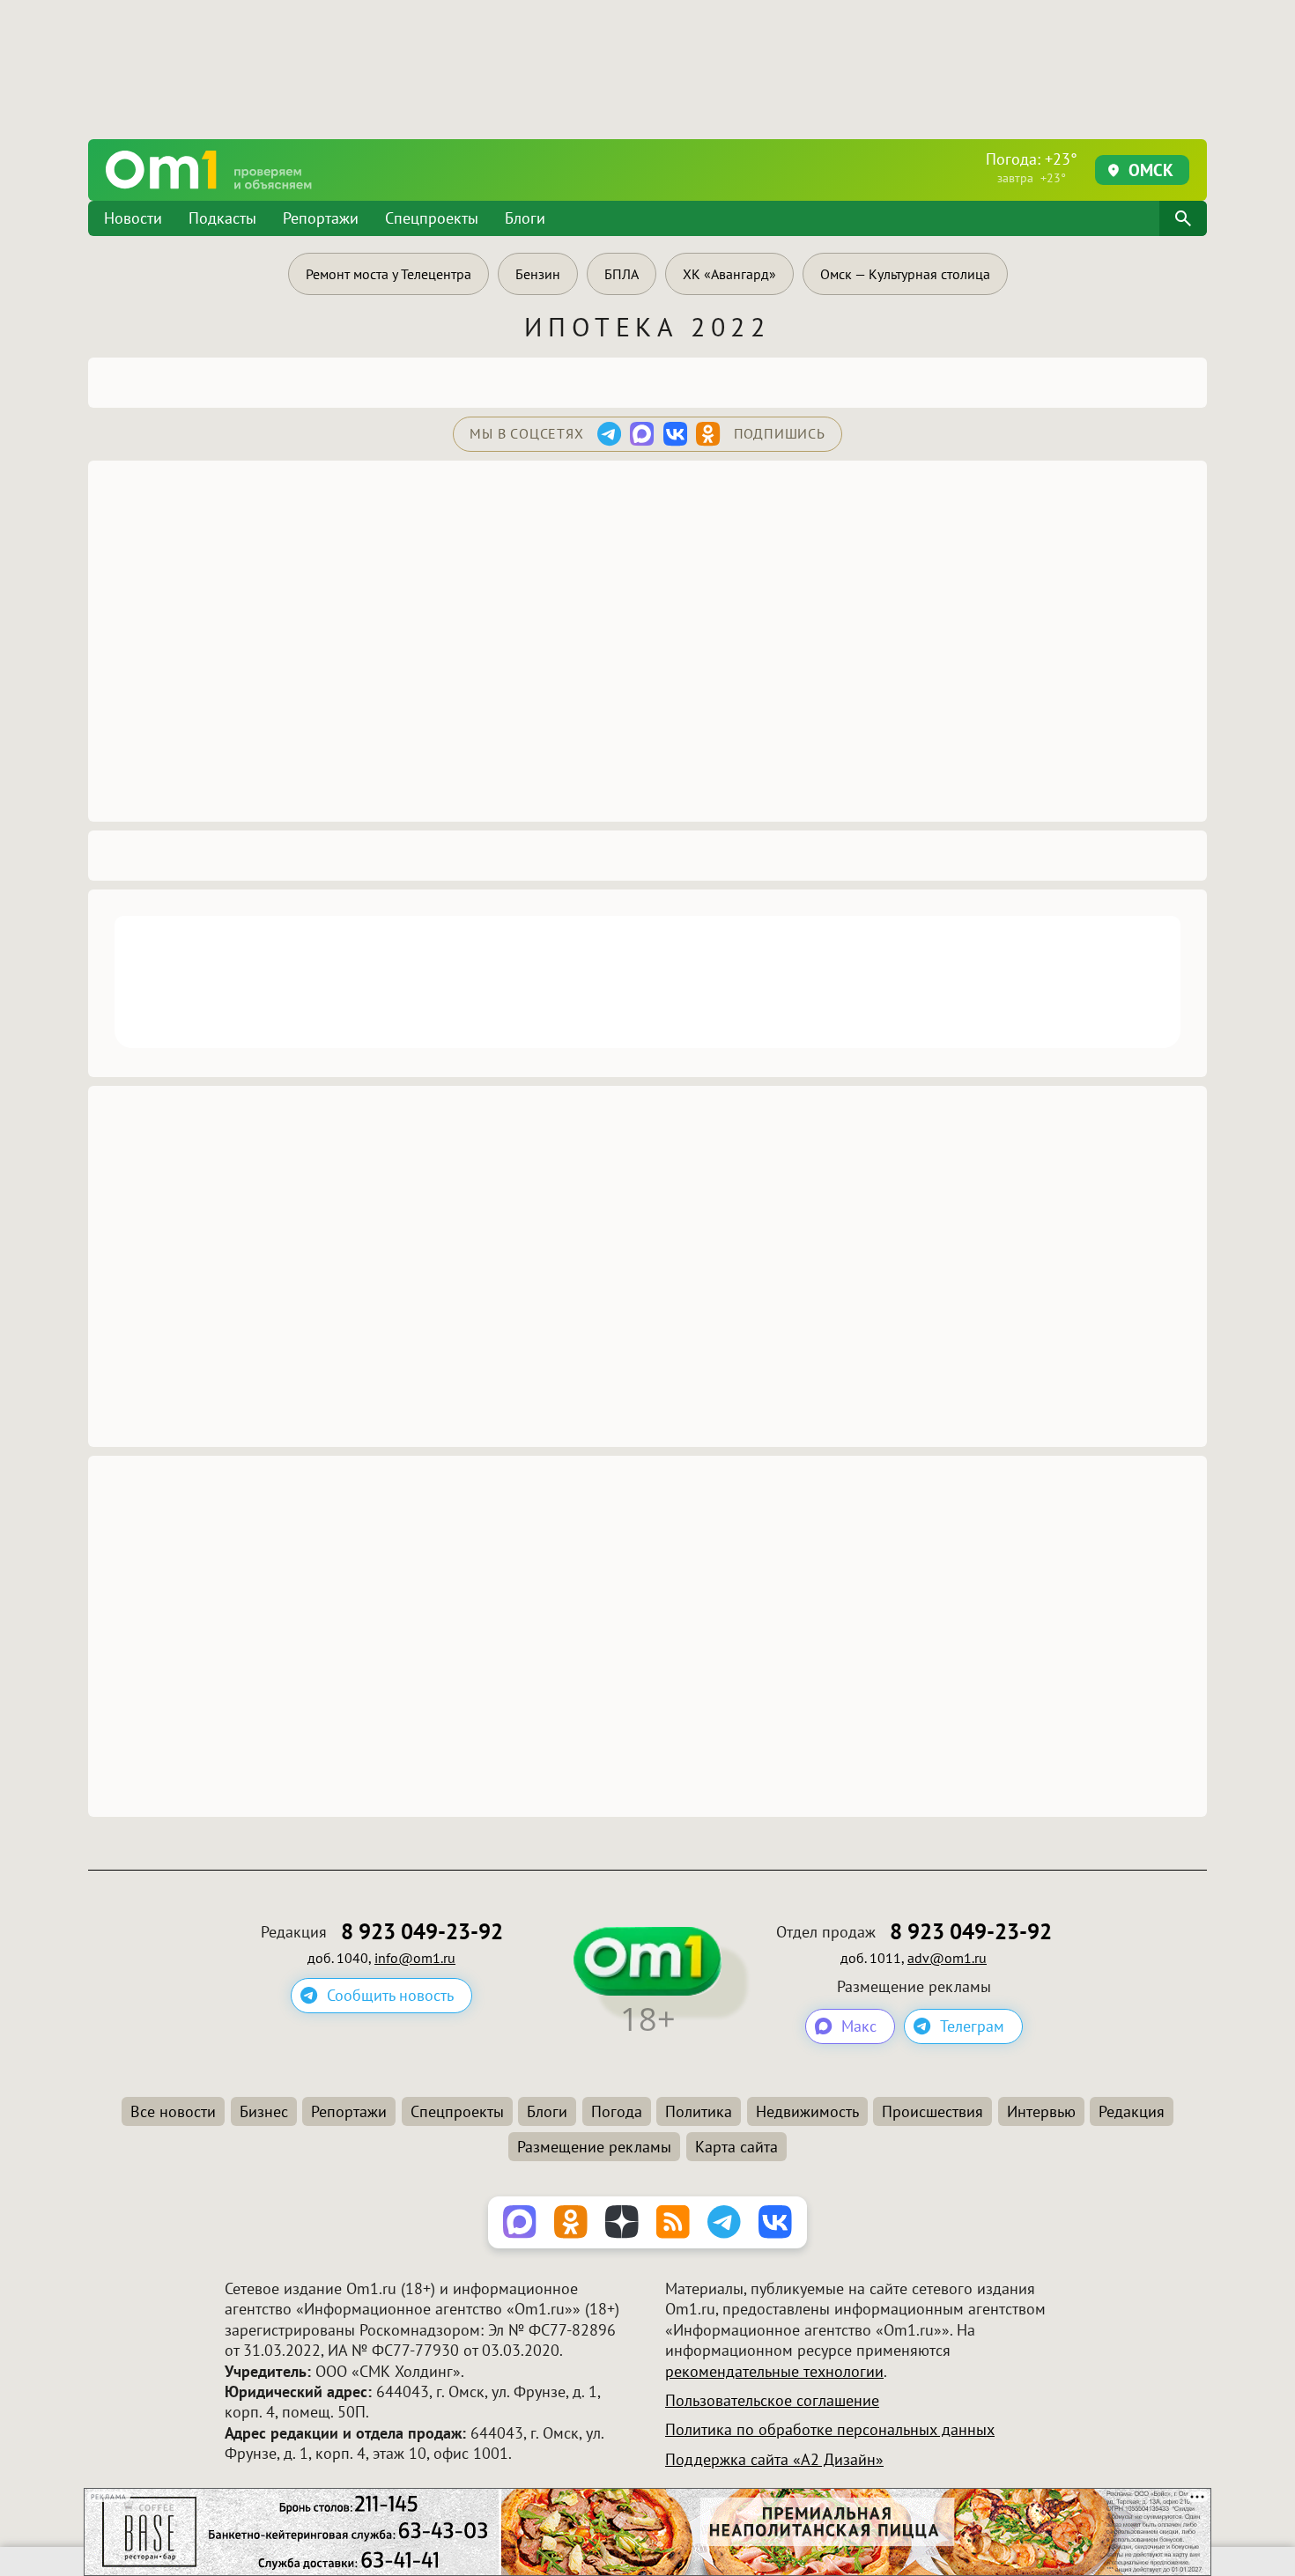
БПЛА (622, 274)
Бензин (538, 274)
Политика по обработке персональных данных (830, 2429)
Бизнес (264, 2111)
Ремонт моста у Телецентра (388, 274)
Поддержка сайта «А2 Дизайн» (774, 2459)
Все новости (173, 2111)
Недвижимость (807, 2111)
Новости (133, 218)
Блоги (525, 218)
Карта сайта (736, 2147)
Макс (859, 2026)
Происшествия (932, 2111)
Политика (699, 2111)
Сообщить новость (390, 1995)
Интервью (1041, 2111)
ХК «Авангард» (729, 274)
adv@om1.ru (947, 1958)
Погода (617, 2111)
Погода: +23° (1032, 167)
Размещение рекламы (594, 2147)
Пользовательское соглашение (772, 2400)
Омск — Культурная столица (905, 274)
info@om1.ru (415, 1958)
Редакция (1132, 2111)
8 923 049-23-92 (422, 1932)
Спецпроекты (432, 218)
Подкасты (222, 218)
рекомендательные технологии (774, 2371)
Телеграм (972, 2026)
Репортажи (321, 218)
